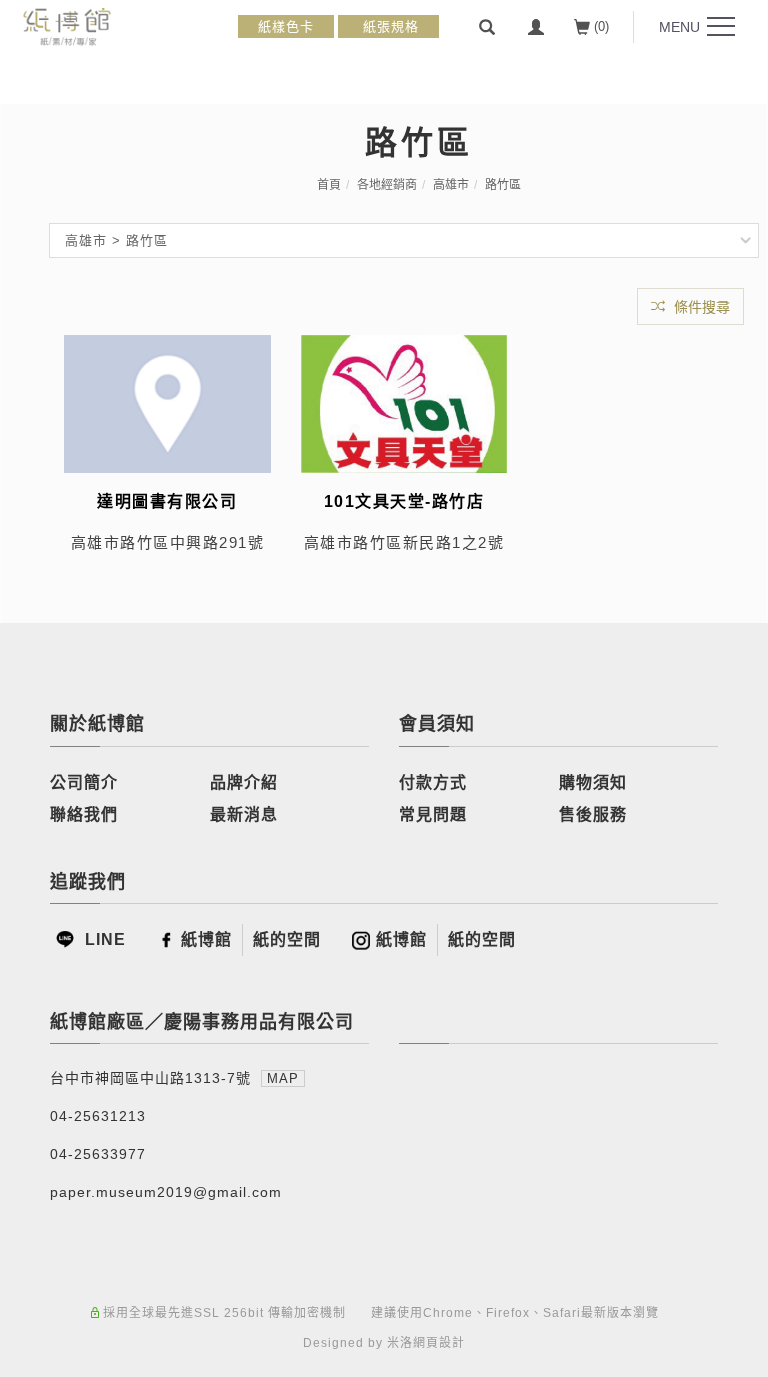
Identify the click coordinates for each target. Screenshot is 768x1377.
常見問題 (433, 814)
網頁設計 (439, 1343)
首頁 (329, 185)
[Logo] (67, 25)
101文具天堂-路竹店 (404, 501)
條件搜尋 (700, 307)
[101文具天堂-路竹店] (404, 402)
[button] (487, 27)
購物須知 (593, 782)
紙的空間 (287, 939)
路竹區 (503, 185)
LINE (103, 939)
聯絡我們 (84, 814)
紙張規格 (388, 26)
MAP (283, 1078)
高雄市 (451, 185)
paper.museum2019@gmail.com (166, 1192)
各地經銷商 (387, 185)
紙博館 (206, 939)
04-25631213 (98, 1116)
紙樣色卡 (286, 26)
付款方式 (433, 782)
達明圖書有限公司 (167, 501)
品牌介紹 (244, 782)
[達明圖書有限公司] (167, 402)
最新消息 (244, 814)
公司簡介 (84, 782)
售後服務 (593, 814)
